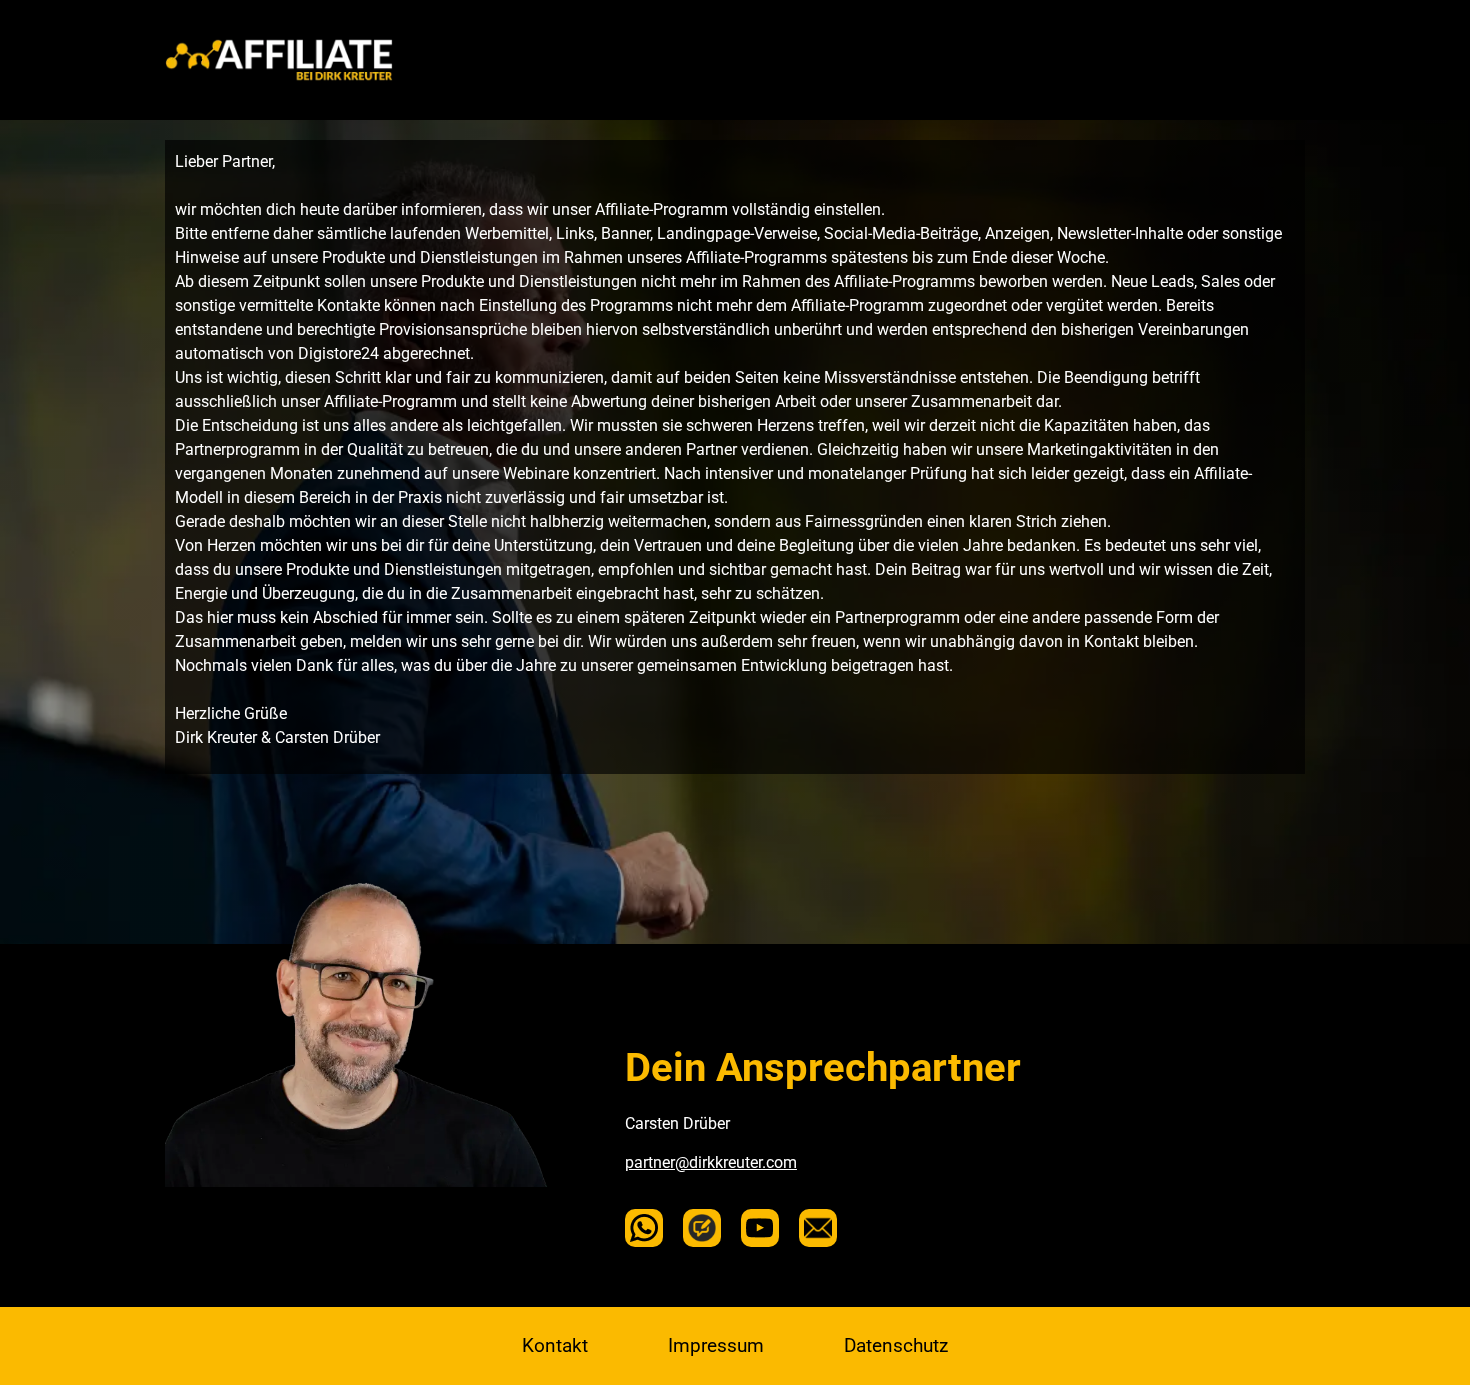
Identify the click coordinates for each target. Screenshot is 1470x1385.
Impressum (716, 1345)
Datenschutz (896, 1345)
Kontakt (555, 1345)
